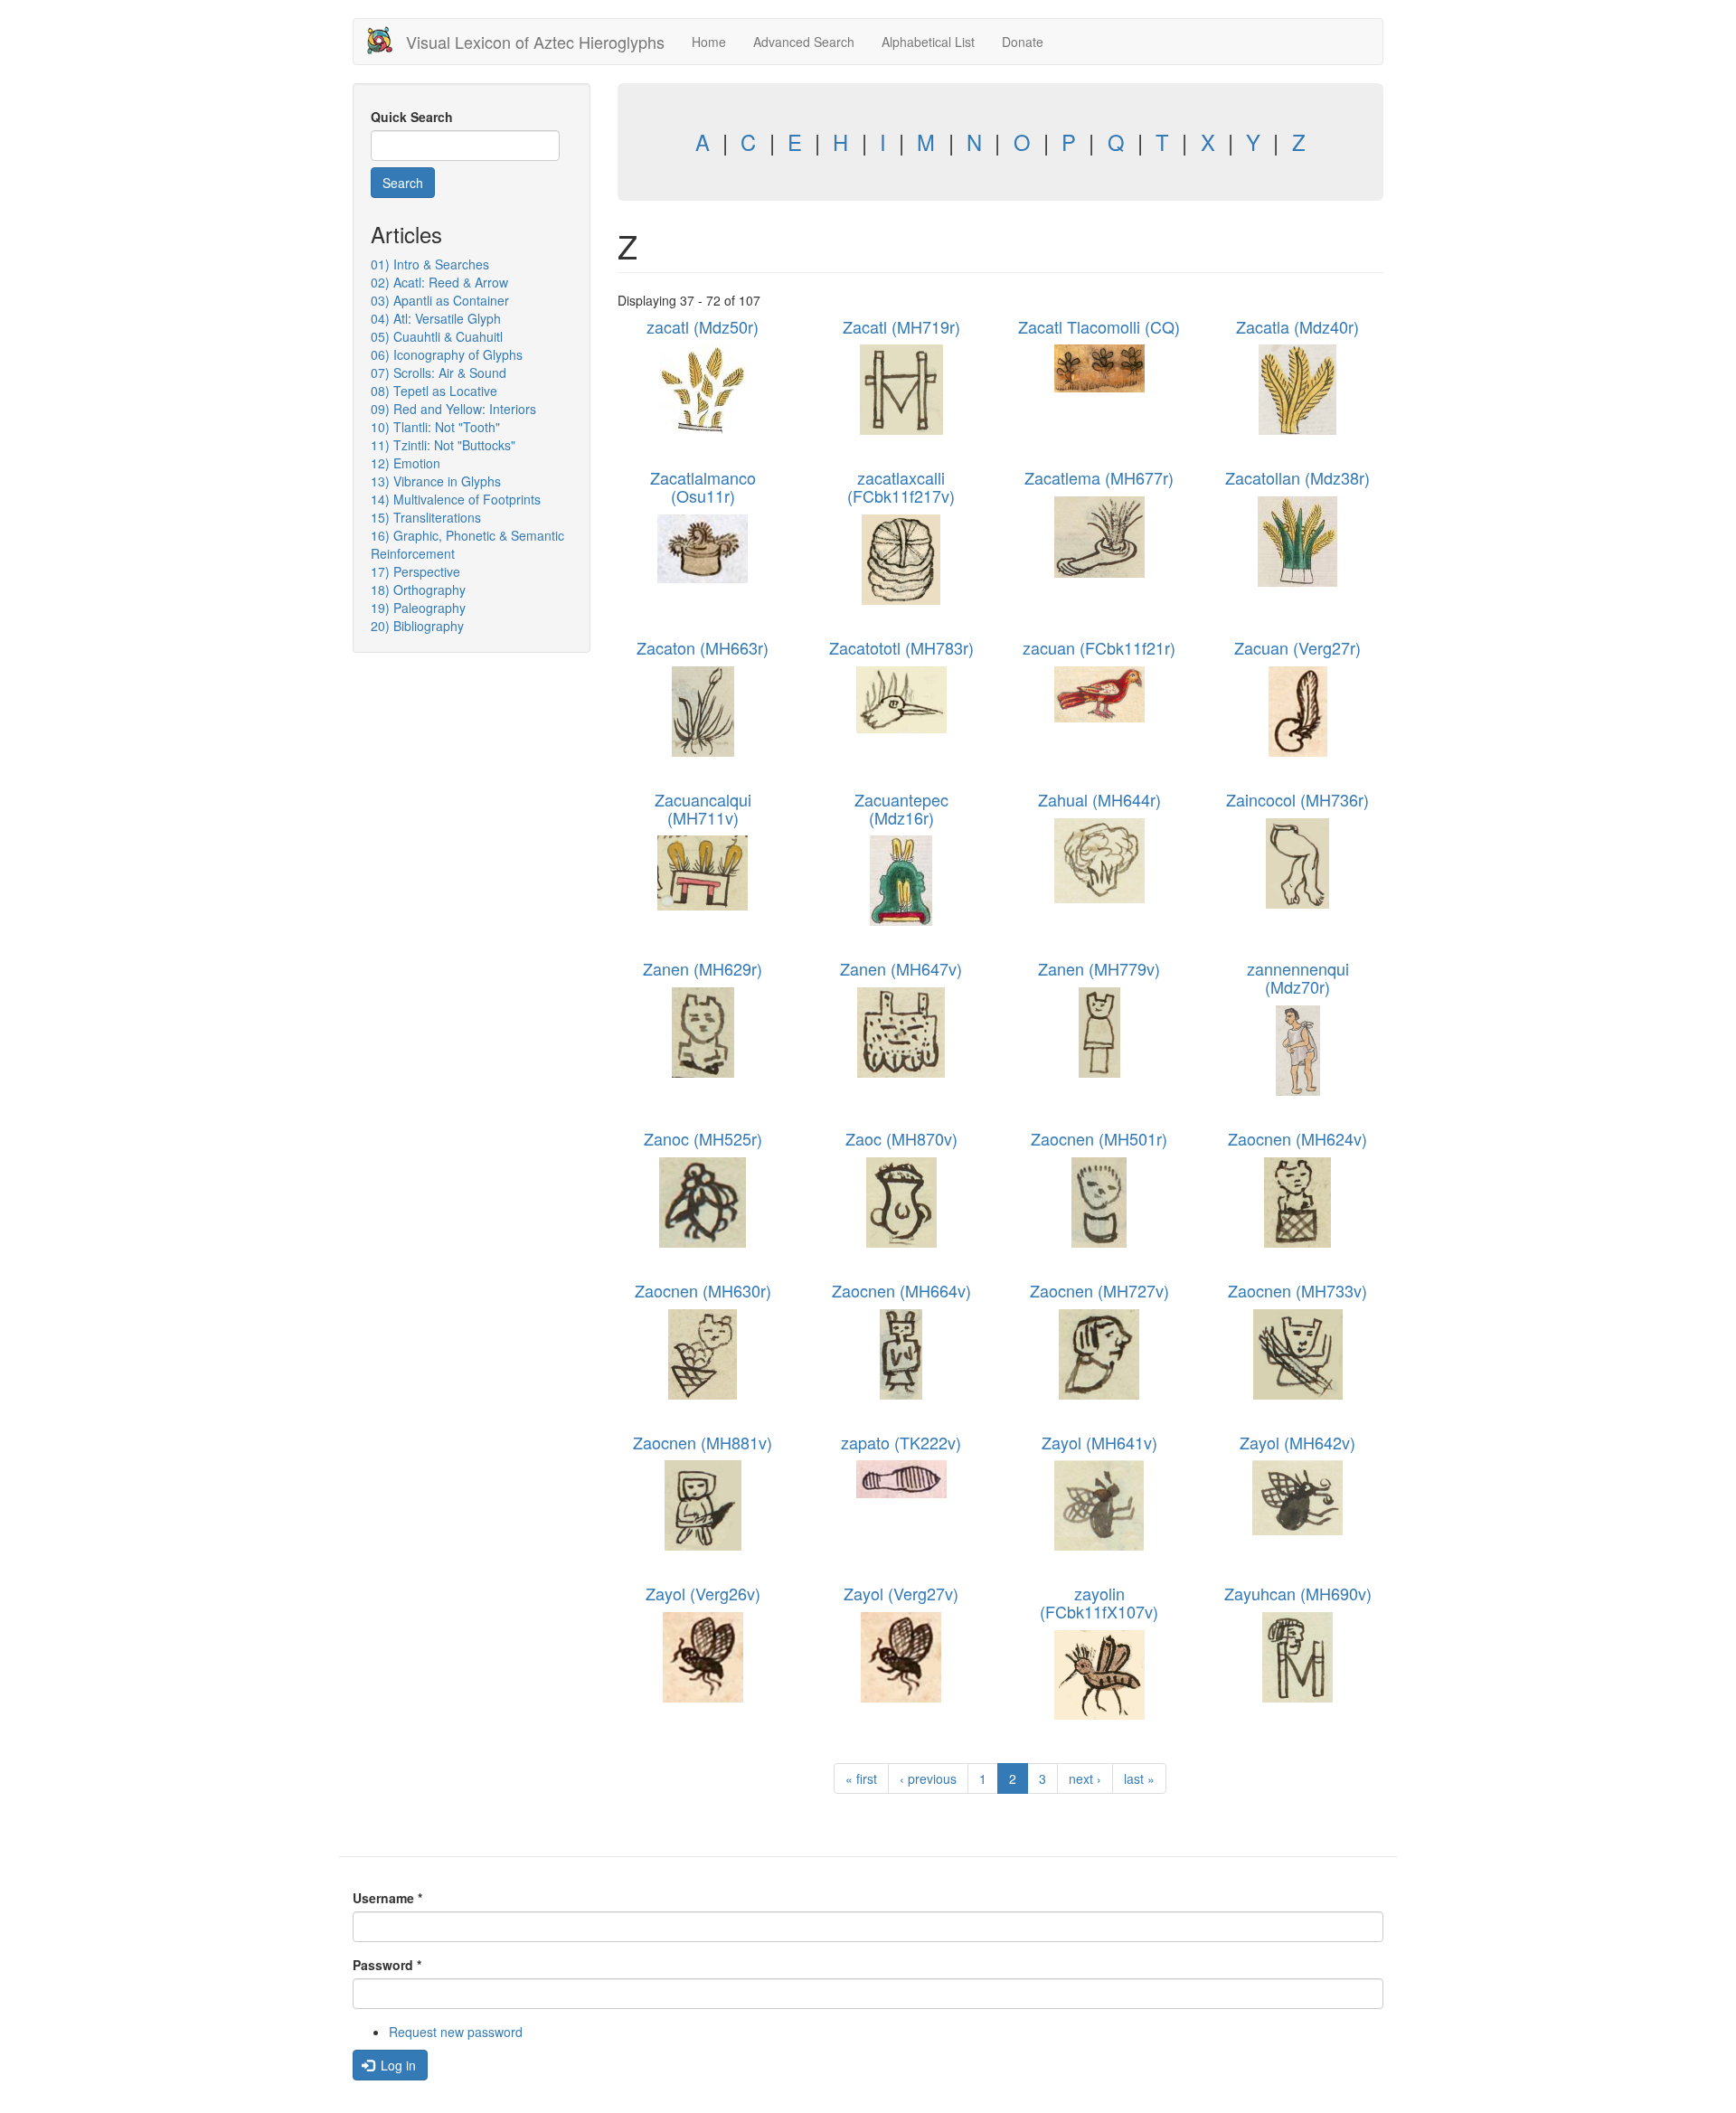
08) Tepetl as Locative (434, 391)
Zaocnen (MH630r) (703, 1290)
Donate (1023, 42)
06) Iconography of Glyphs (447, 354)
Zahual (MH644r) (1099, 799)
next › (1085, 1778)
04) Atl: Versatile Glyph (436, 318)
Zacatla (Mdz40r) (1297, 326)
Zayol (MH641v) (1099, 1442)
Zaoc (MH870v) (901, 1138)
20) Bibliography (417, 626)
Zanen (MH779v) (1099, 968)
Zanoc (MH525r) (703, 1138)
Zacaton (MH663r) (703, 647)
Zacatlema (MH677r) (1099, 477)
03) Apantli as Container (440, 300)
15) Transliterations (426, 517)
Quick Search (412, 117)
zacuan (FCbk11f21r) (1099, 647)
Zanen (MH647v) (901, 968)
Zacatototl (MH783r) (901, 647)
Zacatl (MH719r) (901, 326)
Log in (396, 2065)
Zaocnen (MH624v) (1297, 1138)
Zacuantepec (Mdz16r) (901, 808)
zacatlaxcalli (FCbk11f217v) (901, 486)
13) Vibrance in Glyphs (436, 481)
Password (387, 1965)
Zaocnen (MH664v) (901, 1290)
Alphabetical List (928, 42)
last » (1139, 1778)
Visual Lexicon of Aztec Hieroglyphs (535, 42)
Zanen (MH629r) (703, 968)
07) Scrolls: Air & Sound (439, 373)
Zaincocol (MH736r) (1297, 799)
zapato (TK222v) (901, 1442)
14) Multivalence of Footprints (456, 499)
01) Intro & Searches (430, 264)
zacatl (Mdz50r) (703, 326)
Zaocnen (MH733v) (1297, 1290)
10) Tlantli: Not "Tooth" (435, 427)
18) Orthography (418, 590)
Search (403, 183)
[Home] (387, 40)
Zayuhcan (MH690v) (1298, 1593)
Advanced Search (804, 42)
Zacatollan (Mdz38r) (1297, 477)
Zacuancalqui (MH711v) (703, 808)
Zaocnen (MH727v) (1099, 1290)
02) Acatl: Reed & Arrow (439, 282)
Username (387, 1898)
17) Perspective (415, 571)
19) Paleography (418, 608)
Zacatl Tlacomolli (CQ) (1099, 326)
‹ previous (928, 1778)
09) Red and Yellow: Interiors (453, 409)
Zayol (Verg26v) (703, 1593)
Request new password (456, 2032)
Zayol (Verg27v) (901, 1593)
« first (861, 1778)
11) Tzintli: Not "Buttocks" (443, 445)
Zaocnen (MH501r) (1099, 1138)
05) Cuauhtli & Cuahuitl (437, 336)
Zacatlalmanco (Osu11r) (703, 486)
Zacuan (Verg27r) (1297, 647)
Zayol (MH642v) (1297, 1442)
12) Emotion (406, 463)
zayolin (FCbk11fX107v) (1099, 1602)
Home (709, 42)
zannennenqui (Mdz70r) (1298, 977)
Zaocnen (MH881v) (703, 1442)
